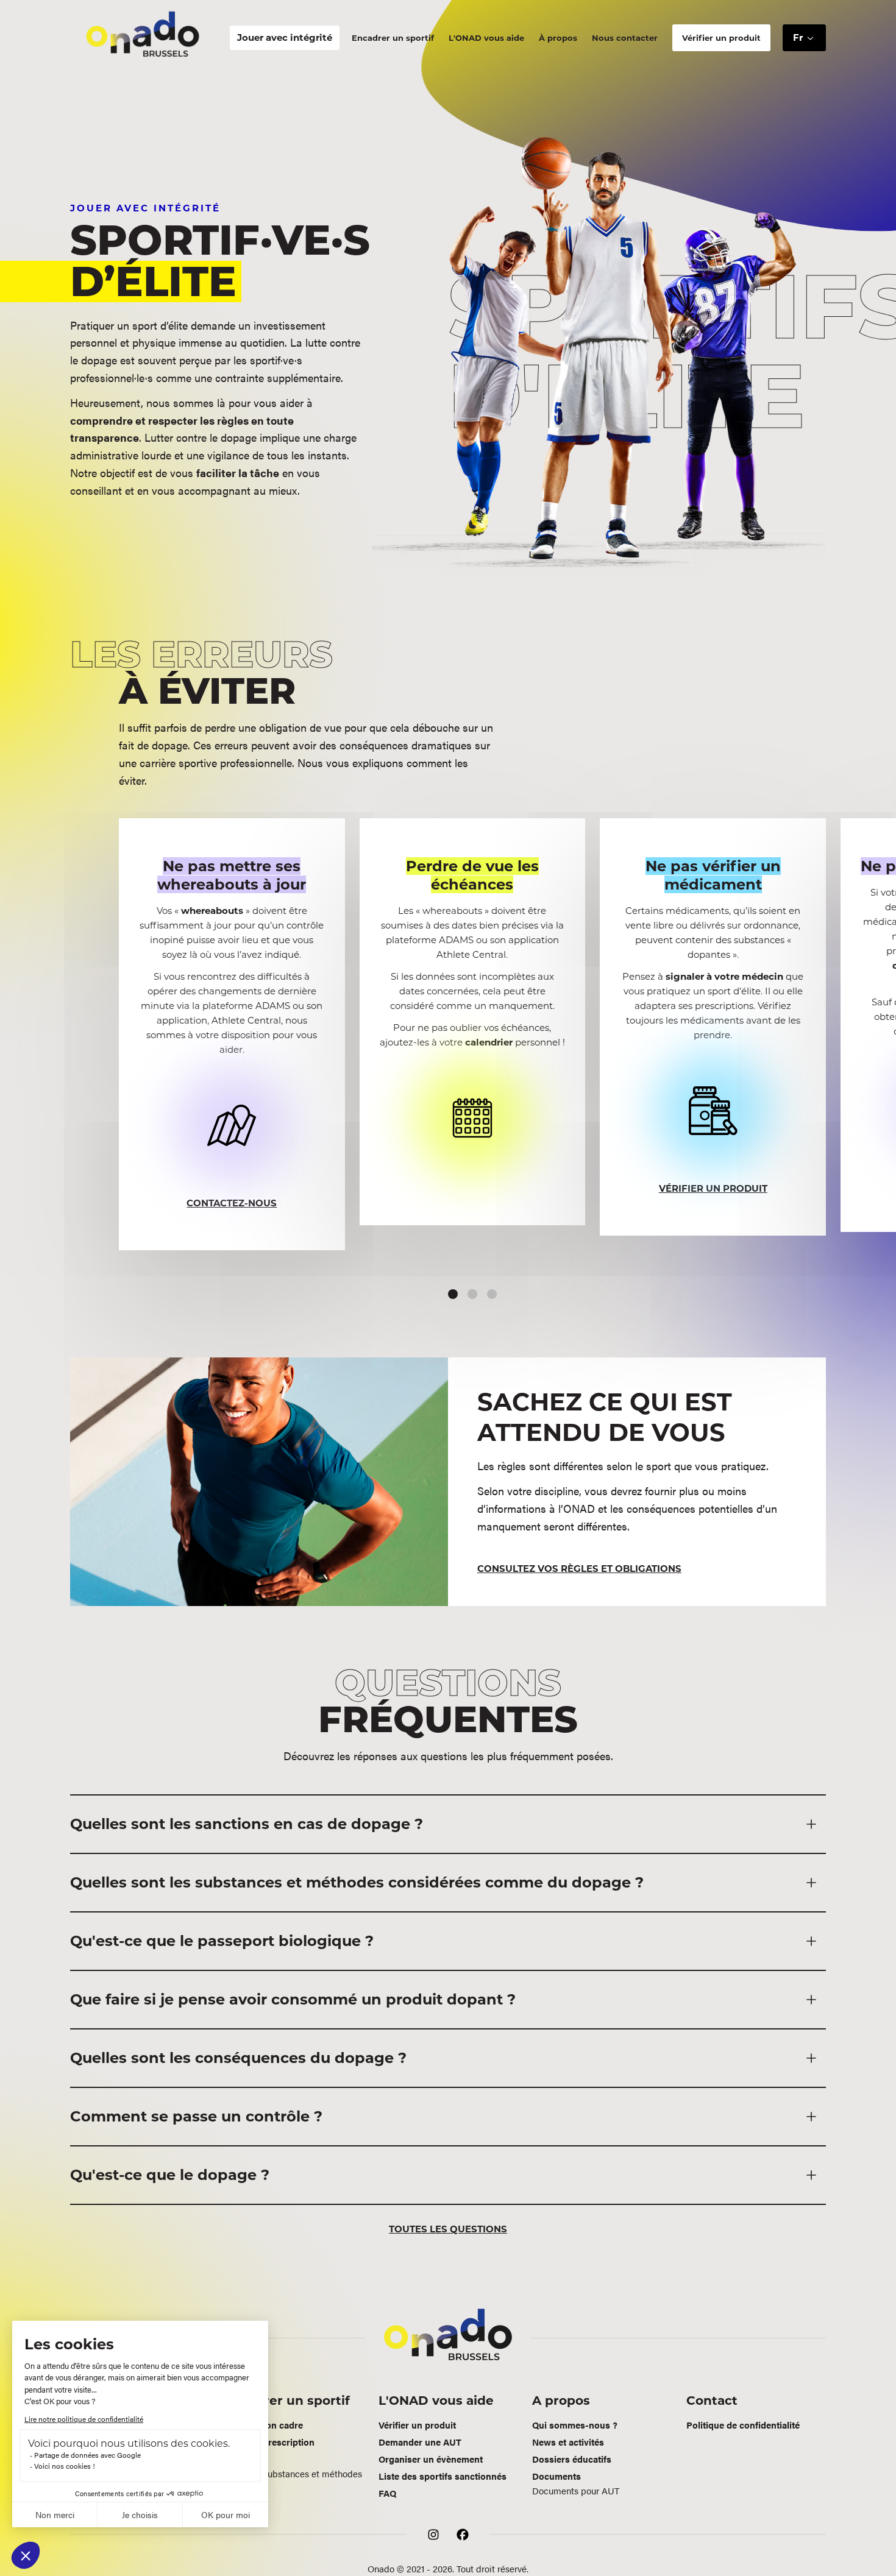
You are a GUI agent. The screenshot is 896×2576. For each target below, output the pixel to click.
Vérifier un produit (713, 1188)
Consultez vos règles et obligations (579, 1569)
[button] (804, 38)
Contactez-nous (232, 1203)
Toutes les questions (448, 2229)
